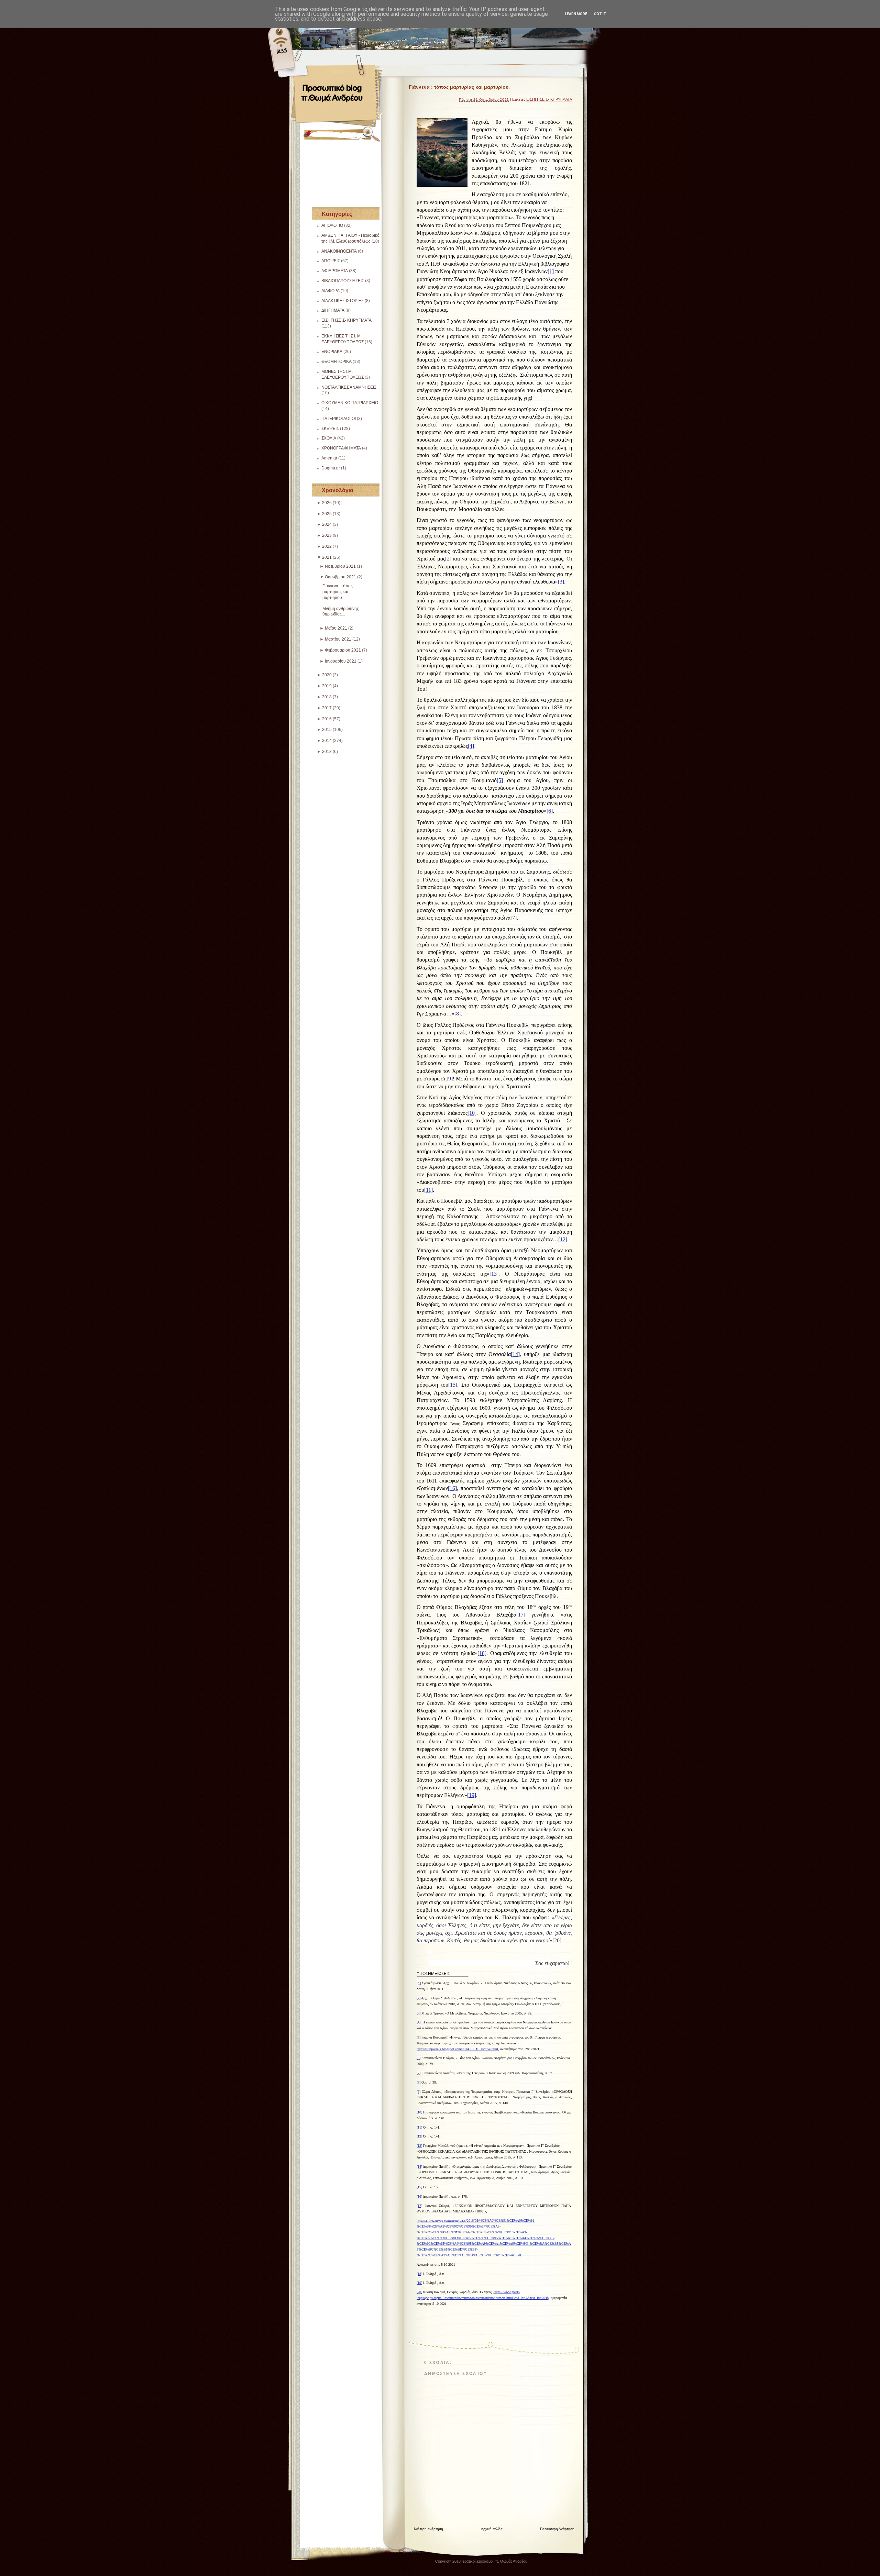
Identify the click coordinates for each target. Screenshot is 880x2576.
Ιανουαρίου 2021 (341, 661)
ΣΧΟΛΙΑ (329, 438)
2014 (327, 741)
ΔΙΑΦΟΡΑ (331, 291)
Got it (600, 14)
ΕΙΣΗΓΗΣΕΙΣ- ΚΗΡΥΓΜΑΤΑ (346, 320)
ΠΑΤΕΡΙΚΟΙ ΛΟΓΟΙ (339, 419)
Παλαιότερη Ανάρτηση (557, 2529)
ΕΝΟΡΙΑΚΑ (332, 352)
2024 (327, 524)
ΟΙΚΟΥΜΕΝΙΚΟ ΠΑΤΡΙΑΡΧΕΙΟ (350, 403)
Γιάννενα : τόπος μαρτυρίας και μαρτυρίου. (338, 592)
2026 (327, 503)
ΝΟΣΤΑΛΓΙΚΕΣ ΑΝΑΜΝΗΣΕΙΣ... (350, 387)
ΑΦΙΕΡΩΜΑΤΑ (335, 271)
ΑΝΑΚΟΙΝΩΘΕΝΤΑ (339, 251)
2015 (327, 730)
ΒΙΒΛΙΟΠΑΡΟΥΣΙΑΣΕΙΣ (343, 281)
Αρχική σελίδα (492, 2529)
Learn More (576, 14)
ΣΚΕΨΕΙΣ (330, 429)
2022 (327, 546)
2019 (327, 686)
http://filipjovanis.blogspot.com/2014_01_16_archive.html (457, 2049)
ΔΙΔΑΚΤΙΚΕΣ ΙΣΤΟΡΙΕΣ (343, 301)
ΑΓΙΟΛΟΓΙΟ (332, 225)
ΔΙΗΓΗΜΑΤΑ (333, 310)
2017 (327, 708)
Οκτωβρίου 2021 (340, 577)
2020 (327, 675)
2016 (327, 719)
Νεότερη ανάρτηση (428, 2529)
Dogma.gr (331, 468)
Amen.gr (329, 458)
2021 (327, 557)
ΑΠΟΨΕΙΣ (331, 261)
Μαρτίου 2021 (338, 639)
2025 (327, 514)
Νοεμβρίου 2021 (340, 566)
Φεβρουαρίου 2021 (343, 650)
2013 (327, 752)
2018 (327, 697)
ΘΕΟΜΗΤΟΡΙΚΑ (337, 362)
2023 (327, 535)
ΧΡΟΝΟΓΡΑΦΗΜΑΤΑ (341, 448)
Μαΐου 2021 (336, 628)
